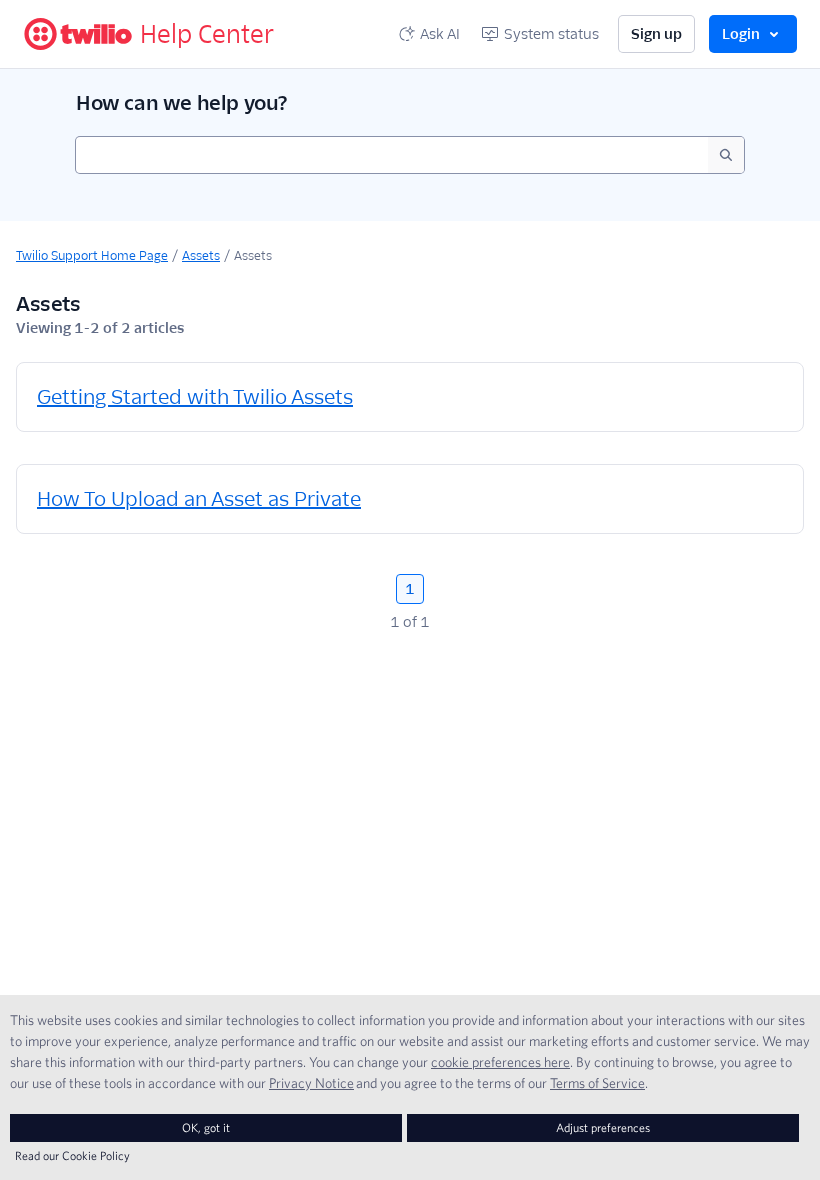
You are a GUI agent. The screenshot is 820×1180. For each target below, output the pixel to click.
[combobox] (392, 155)
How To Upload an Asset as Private (199, 499)
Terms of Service (597, 1083)
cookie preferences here (500, 1062)
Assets (201, 255)
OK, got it (206, 1127)
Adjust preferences (603, 1127)
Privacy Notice (311, 1083)
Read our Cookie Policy (72, 1155)
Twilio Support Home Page (92, 255)
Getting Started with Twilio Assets (195, 397)
